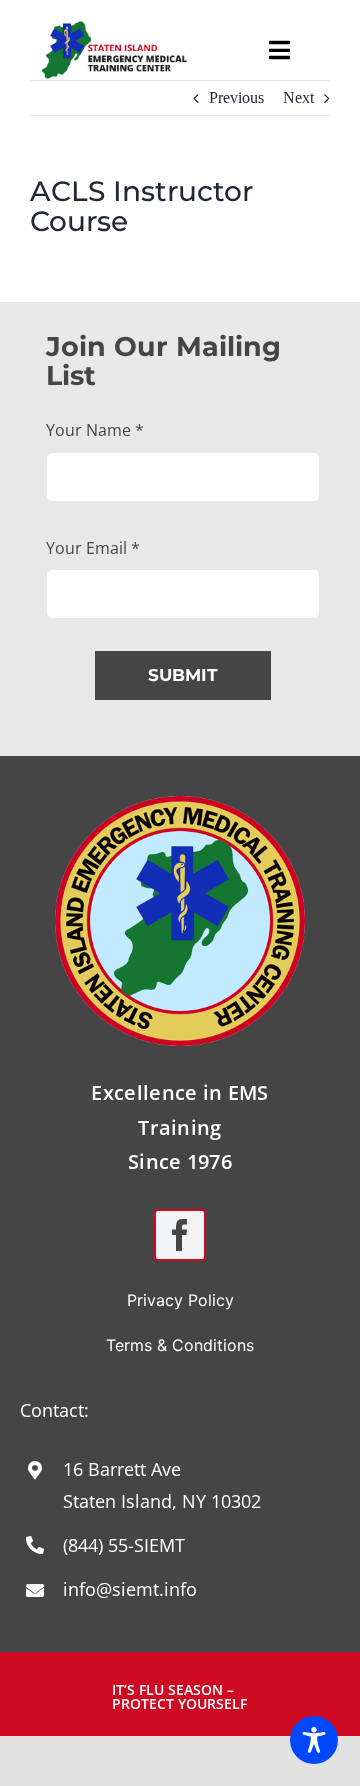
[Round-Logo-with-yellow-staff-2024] (180, 803)
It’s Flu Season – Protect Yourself (179, 1696)
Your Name (95, 430)
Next (298, 97)
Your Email (93, 548)
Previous (236, 97)
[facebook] (180, 1235)
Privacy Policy (180, 1300)
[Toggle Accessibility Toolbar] (314, 1740)
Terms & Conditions (180, 1345)
